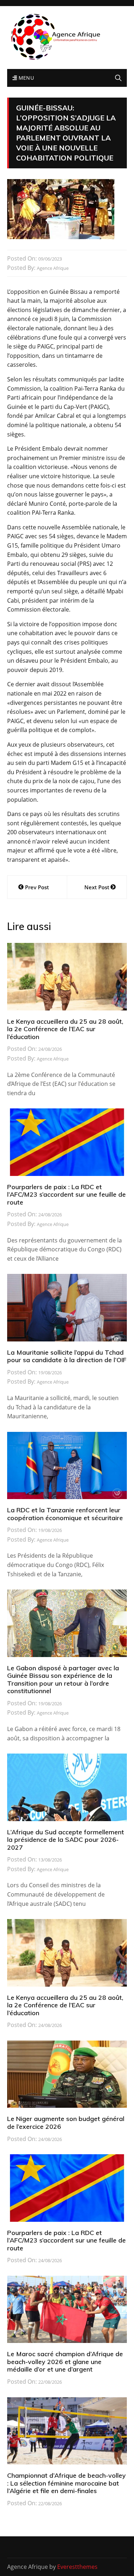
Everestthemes (77, 2567)
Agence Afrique (53, 268)
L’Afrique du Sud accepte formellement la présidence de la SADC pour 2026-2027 (66, 1840)
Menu (25, 78)
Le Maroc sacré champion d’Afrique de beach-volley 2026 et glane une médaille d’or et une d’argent (65, 2362)
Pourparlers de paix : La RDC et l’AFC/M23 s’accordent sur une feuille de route (66, 1195)
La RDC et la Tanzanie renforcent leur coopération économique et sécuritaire (65, 1514)
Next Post (97, 887)
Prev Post (37, 887)
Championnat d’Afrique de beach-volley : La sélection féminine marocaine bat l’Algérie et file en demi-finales (66, 2483)
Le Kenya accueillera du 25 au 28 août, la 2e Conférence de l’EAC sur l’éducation (65, 1029)
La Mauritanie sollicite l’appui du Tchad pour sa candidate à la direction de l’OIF (67, 1356)
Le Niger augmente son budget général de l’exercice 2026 (66, 2123)
